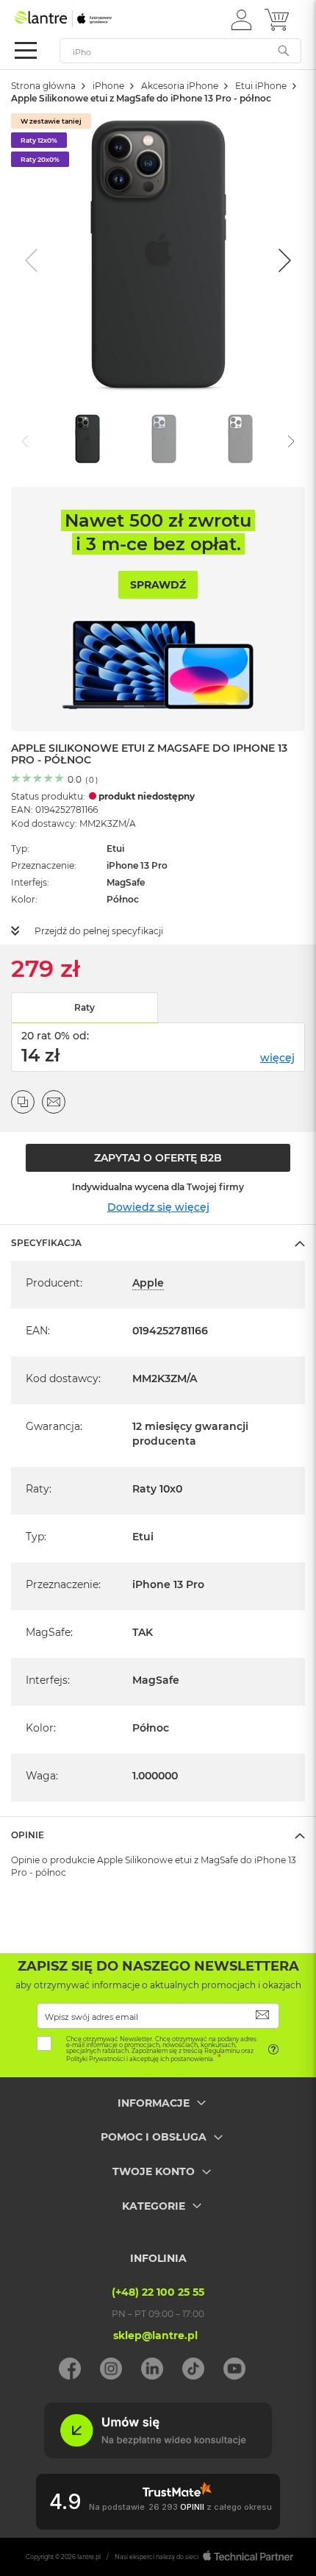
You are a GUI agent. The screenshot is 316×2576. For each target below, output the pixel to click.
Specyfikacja (46, 1243)
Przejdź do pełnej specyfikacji (99, 931)
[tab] (158, 1242)
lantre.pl (89, 2557)
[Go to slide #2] (164, 440)
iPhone (108, 86)
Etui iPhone (261, 86)
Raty (85, 1007)
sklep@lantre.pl (155, 2335)
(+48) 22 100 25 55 (158, 2292)
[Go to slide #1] (87, 440)
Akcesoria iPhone (180, 86)
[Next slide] (283, 260)
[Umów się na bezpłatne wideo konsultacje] (158, 2455)
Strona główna (43, 86)
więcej (277, 1058)
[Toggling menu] (26, 50)
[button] (241, 19)
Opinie (28, 1835)
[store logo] (77, 18)
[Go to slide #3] (240, 440)
